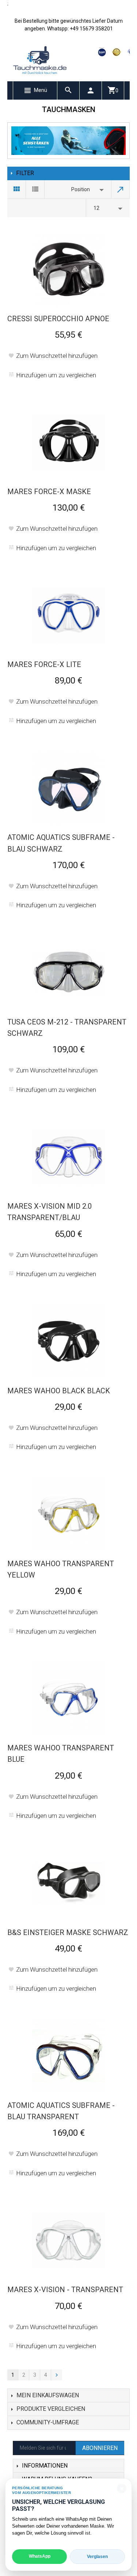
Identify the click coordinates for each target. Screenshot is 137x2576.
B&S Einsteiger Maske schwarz (68, 1932)
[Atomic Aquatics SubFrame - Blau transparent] (69, 2056)
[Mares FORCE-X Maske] (69, 442)
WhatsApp (40, 2556)
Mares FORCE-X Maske (49, 492)
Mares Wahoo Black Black (59, 1391)
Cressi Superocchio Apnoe (58, 319)
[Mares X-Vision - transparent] (69, 2240)
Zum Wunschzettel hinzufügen (57, 356)
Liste (35, 189)
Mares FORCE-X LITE (44, 664)
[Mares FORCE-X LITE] (69, 615)
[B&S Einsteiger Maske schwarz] (69, 1883)
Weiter (57, 2375)
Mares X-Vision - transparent (65, 2290)
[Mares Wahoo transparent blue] (69, 1698)
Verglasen (97, 2557)
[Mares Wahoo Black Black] (69, 1341)
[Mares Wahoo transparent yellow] (69, 1514)
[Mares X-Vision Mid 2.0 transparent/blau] (69, 1157)
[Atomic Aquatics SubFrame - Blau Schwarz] (69, 788)
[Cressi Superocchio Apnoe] (69, 269)
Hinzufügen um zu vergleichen (56, 375)
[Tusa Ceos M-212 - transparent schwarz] (69, 972)
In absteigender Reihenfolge (121, 189)
